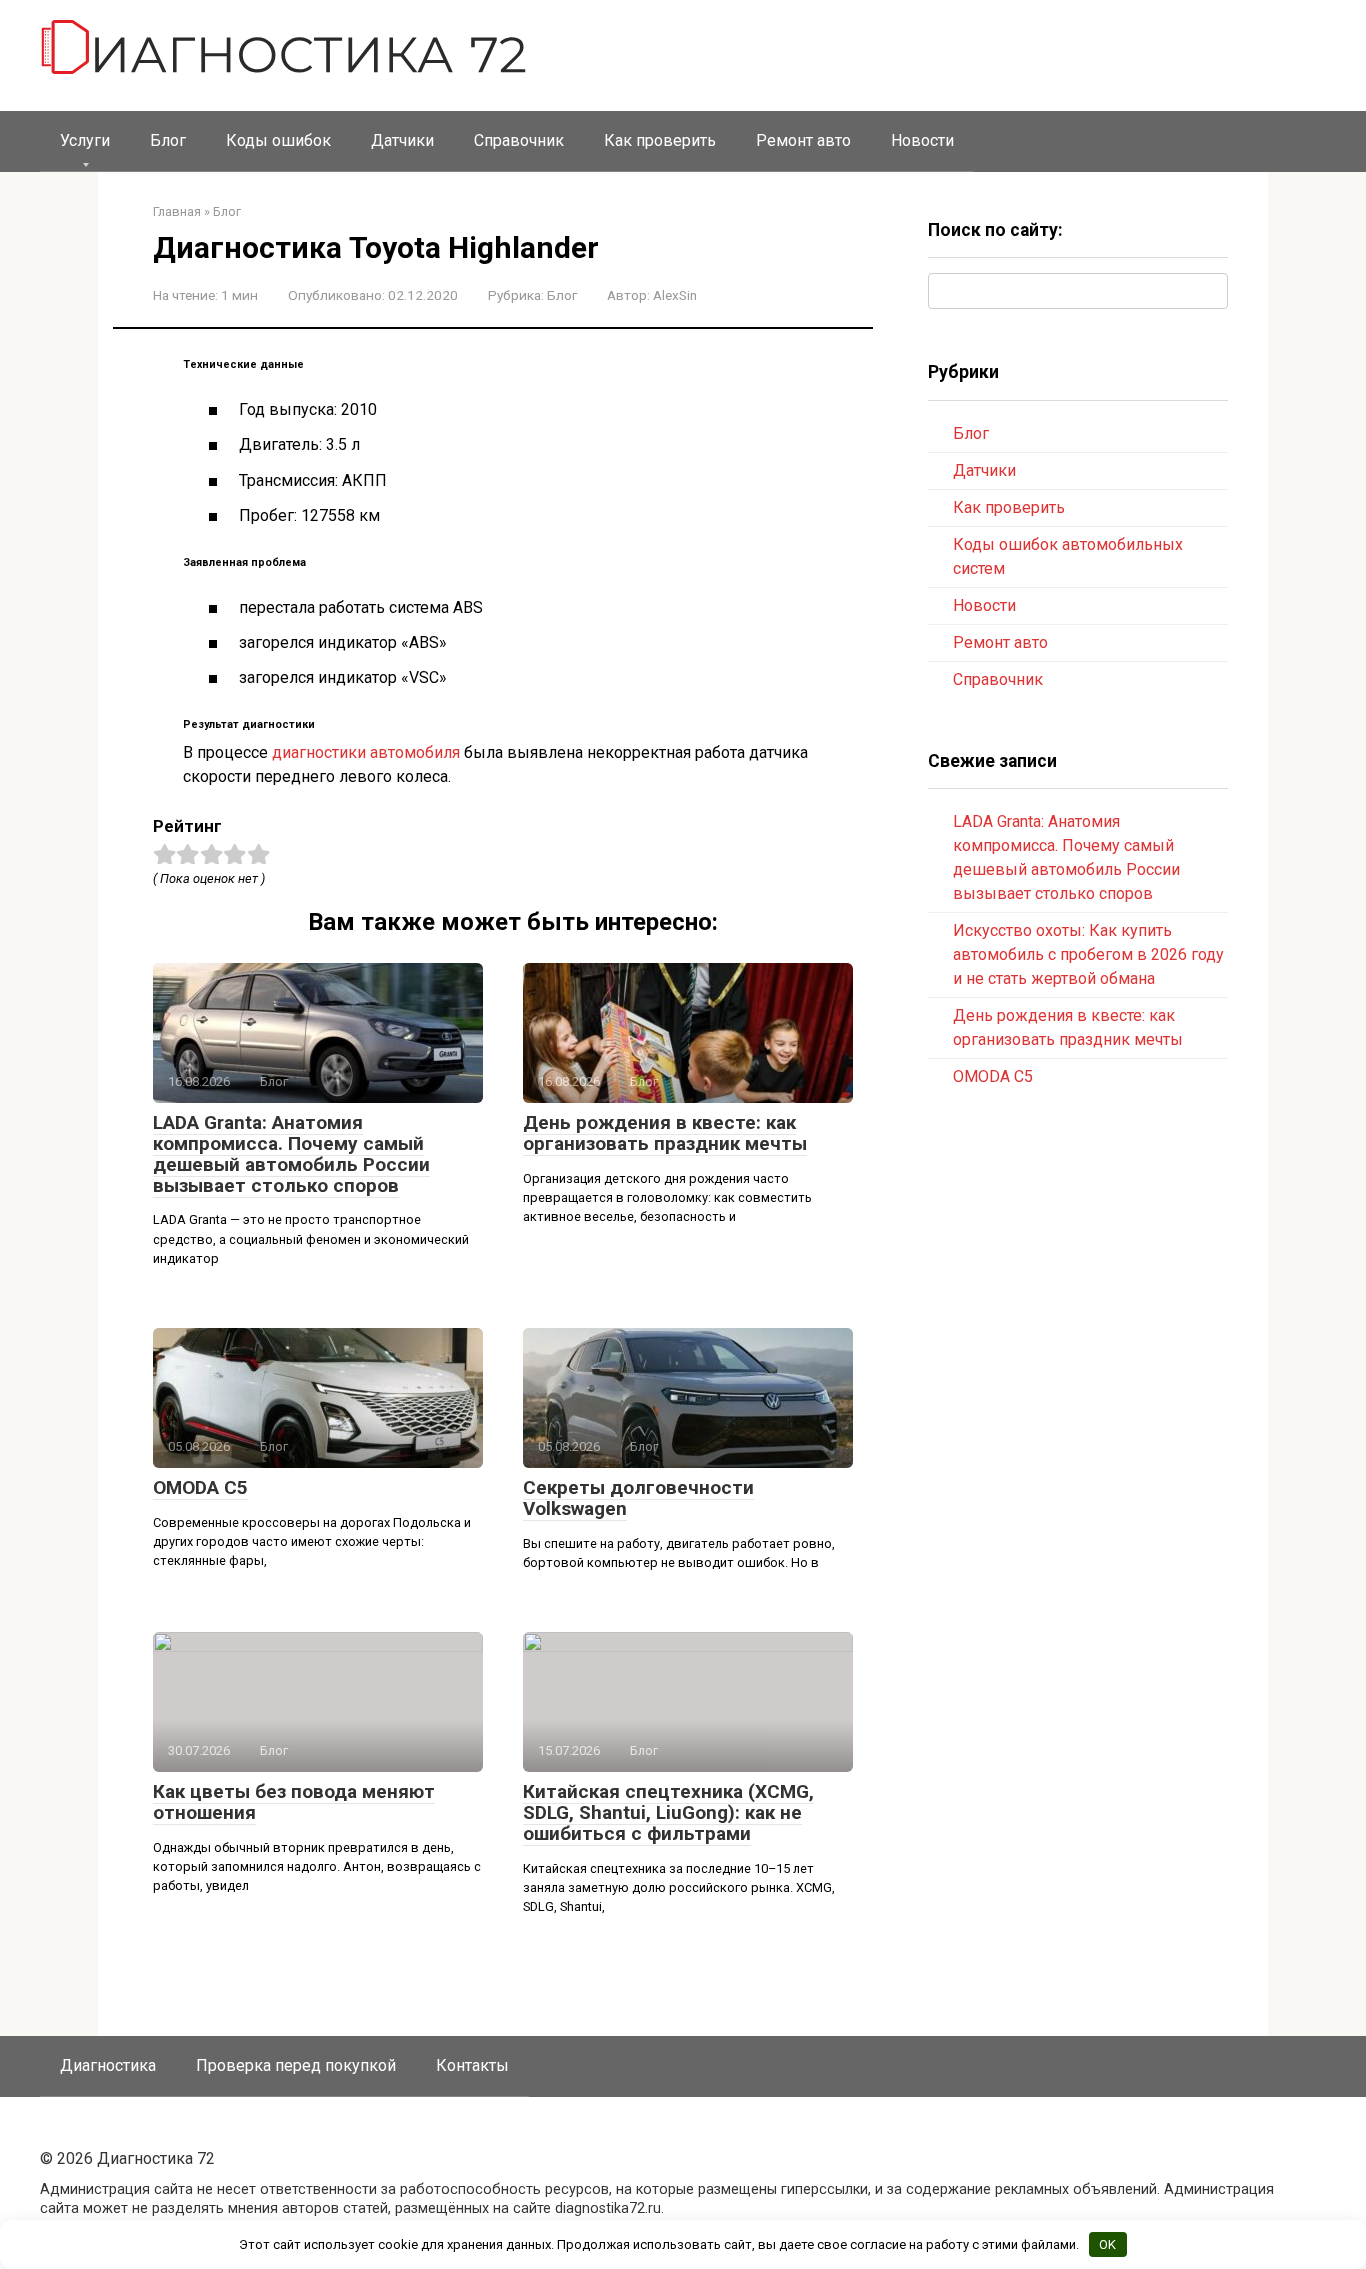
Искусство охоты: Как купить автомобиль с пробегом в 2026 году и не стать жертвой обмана (1088, 954)
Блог (168, 140)
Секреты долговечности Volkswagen (638, 1498)
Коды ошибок (278, 140)
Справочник (519, 140)
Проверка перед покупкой (296, 2065)
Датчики (402, 140)
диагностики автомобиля (366, 752)
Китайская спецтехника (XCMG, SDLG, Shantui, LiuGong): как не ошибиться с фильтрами (668, 1812)
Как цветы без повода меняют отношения (294, 1802)
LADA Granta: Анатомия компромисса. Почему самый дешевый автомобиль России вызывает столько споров (291, 1154)
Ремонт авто (803, 140)
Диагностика (108, 2065)
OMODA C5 (200, 1487)
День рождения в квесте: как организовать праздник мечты (665, 1133)
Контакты (472, 2065)
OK (1107, 2244)
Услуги (85, 140)
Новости (922, 140)
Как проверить (660, 140)
